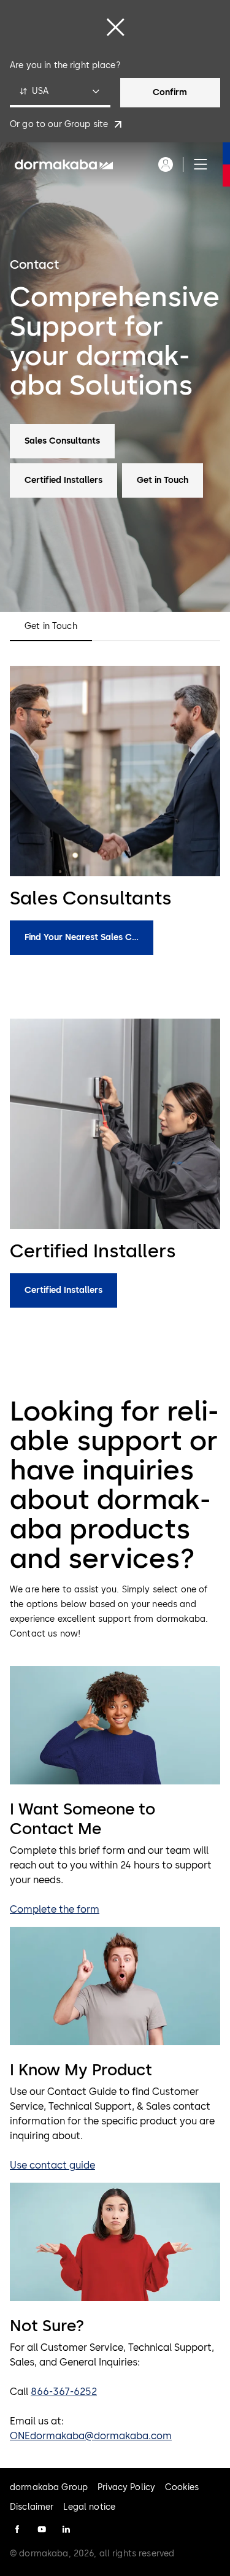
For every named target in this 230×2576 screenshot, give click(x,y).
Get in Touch (51, 627)
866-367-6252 (64, 2392)
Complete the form (55, 1909)
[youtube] (42, 2529)
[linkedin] (66, 2529)
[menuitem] (64, 164)
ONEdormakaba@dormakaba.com (91, 2436)
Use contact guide (52, 2165)
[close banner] (115, 27)
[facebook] (17, 2529)
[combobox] (60, 93)
